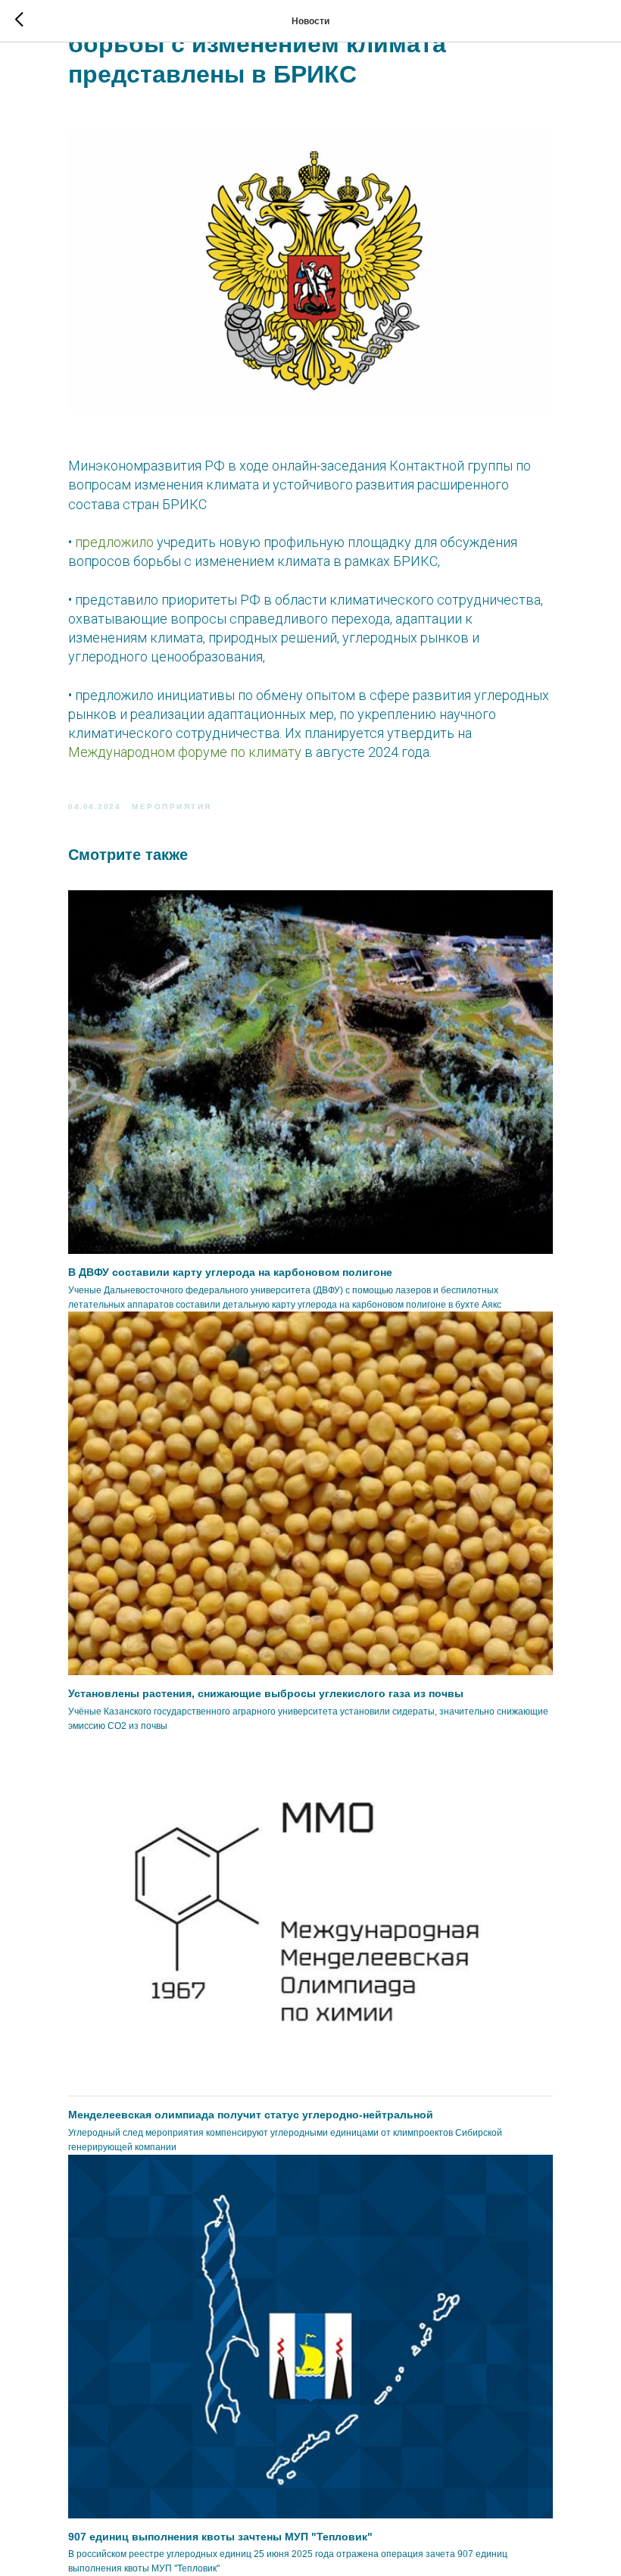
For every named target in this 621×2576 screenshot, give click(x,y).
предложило (114, 542)
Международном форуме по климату (185, 752)
